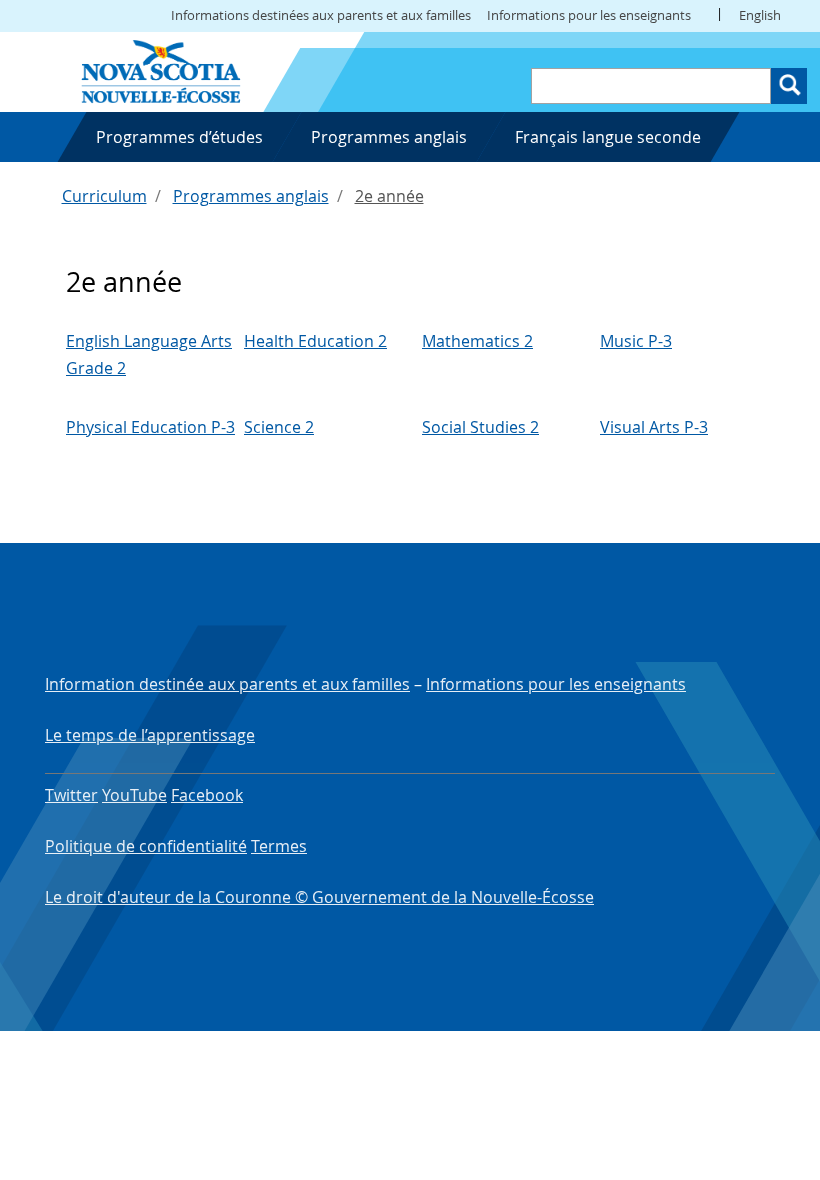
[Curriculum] (161, 70)
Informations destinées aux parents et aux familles (321, 15)
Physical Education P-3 (150, 427)
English (760, 15)
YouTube (134, 795)
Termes (279, 846)
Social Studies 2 (480, 427)
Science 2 (279, 427)
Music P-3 (636, 341)
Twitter (71, 795)
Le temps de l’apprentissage (150, 735)
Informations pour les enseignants (589, 15)
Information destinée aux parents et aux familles (227, 684)
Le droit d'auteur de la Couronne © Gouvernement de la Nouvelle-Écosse (319, 897)
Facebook (207, 795)
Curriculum (104, 196)
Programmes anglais (251, 196)
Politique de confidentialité (146, 846)
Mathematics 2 (477, 341)
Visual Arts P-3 (654, 427)
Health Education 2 (315, 341)
